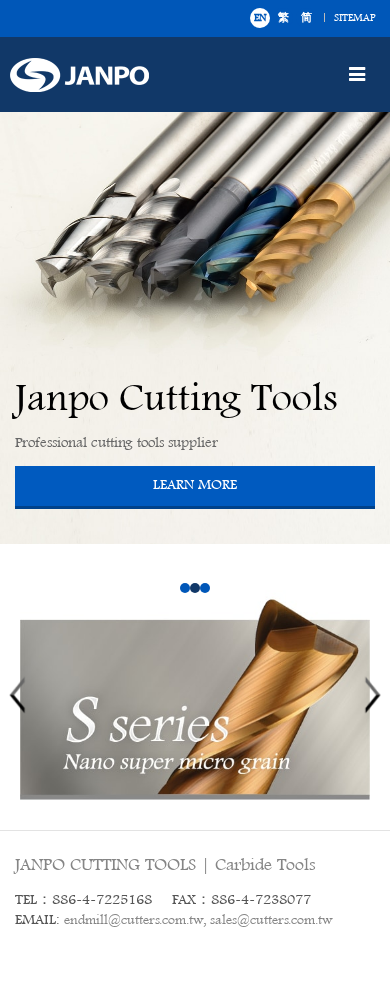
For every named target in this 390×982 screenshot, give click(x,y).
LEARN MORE (195, 485)
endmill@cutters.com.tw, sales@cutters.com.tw (198, 920)
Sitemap (354, 18)
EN (260, 18)
